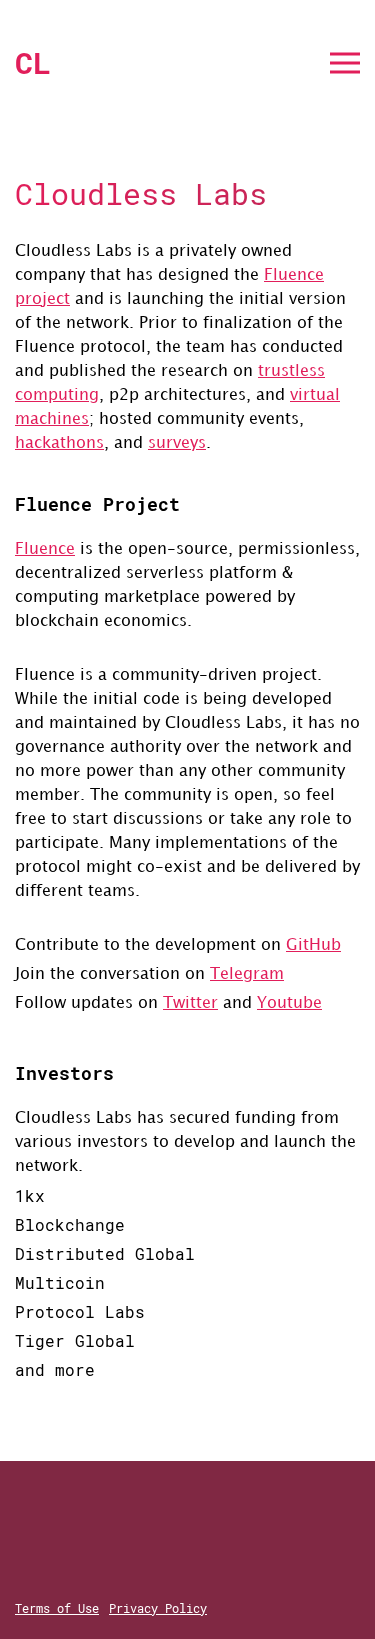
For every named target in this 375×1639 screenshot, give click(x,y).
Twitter (190, 1003)
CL (33, 62)
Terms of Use (57, 1608)
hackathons (59, 443)
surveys (177, 443)
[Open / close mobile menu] (345, 63)
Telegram (247, 974)
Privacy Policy (158, 1608)
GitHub (313, 945)
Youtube (289, 1003)
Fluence (45, 549)
